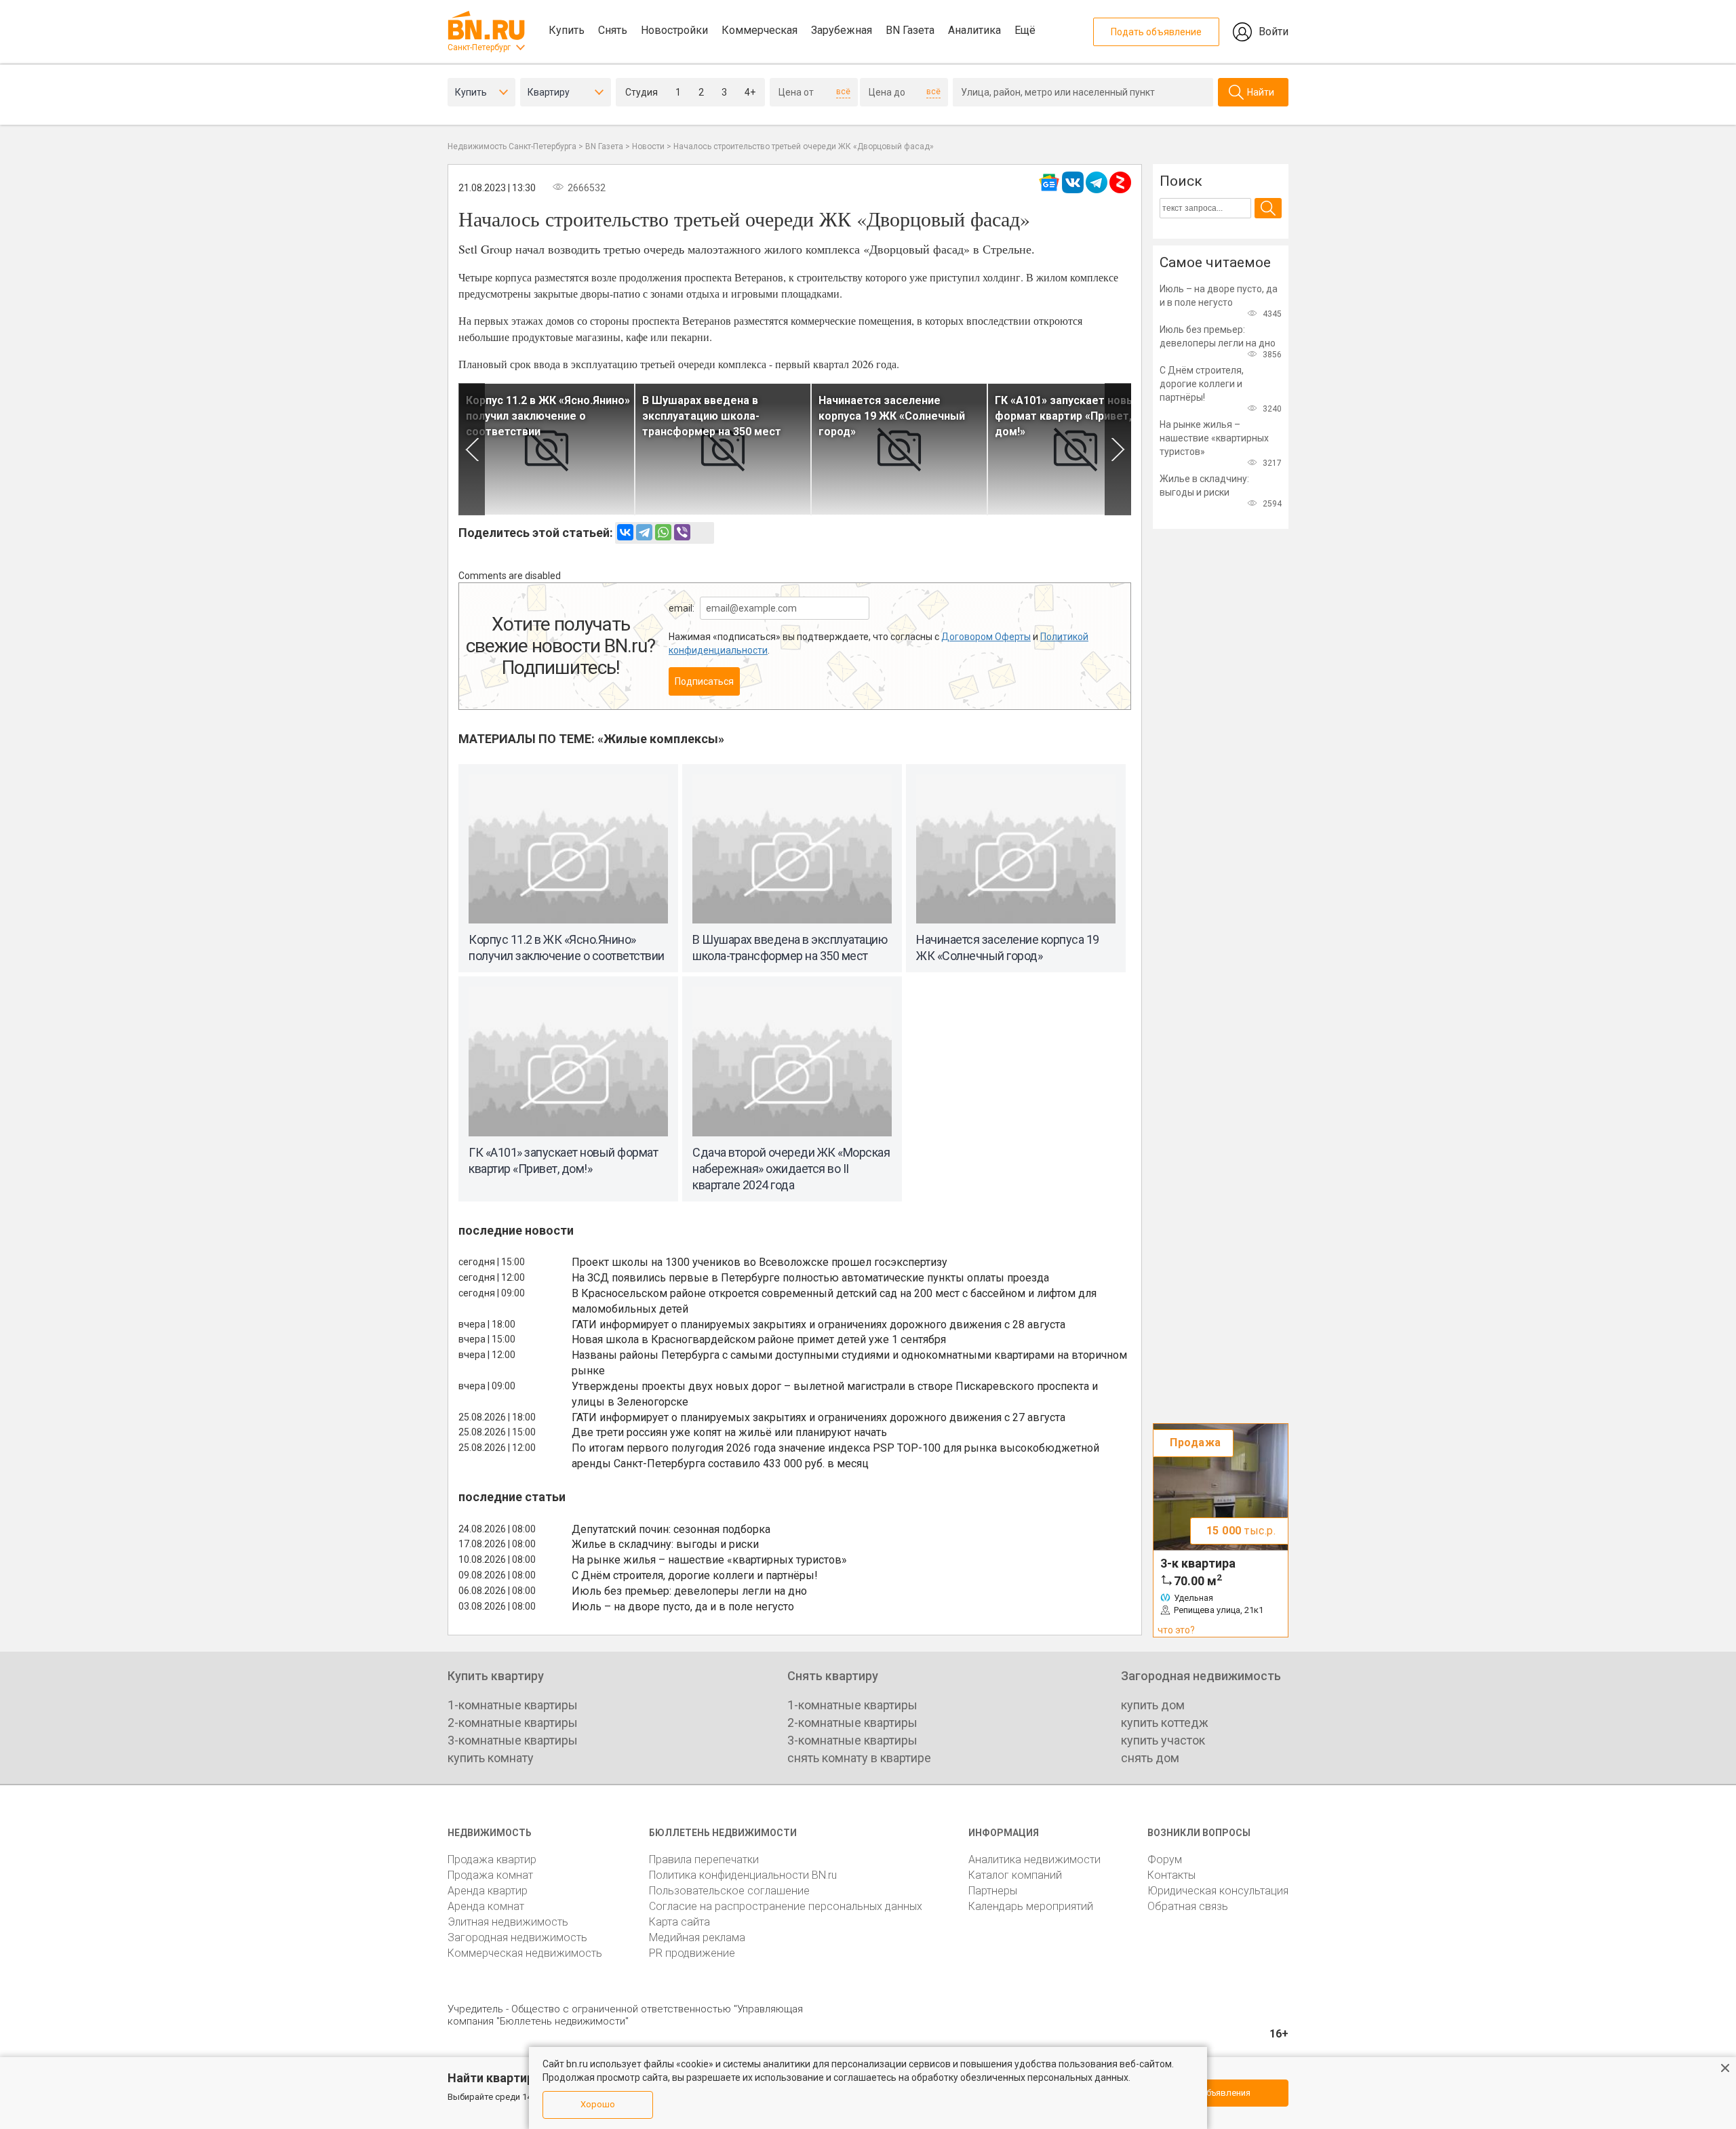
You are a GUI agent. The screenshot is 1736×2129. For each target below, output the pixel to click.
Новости (648, 146)
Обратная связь (1188, 1906)
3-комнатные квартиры (513, 1740)
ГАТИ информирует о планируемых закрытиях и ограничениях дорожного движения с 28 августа (818, 1325)
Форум (1165, 1859)
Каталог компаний (1015, 1875)
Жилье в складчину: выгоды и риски (665, 1544)
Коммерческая (759, 30)
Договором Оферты (986, 637)
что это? (1176, 1630)
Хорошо (598, 2104)
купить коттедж (1165, 1723)
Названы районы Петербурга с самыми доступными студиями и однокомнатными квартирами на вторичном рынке (849, 1363)
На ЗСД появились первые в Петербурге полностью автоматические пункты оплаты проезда (810, 1278)
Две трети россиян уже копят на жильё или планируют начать (729, 1432)
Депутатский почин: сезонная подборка (671, 1529)
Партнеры (993, 1891)
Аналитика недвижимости (1034, 1859)
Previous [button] (472, 449)
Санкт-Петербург (479, 47)
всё (843, 92)
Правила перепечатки (704, 1859)
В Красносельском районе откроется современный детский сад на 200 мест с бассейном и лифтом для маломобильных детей (834, 1301)
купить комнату (491, 1758)
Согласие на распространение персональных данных (786, 1906)
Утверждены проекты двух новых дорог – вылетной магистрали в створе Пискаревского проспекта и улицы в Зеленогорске (835, 1394)
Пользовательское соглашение (729, 1891)
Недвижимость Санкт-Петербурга (512, 146)
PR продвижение (692, 1953)
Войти (1274, 32)
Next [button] (1118, 449)
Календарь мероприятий (1031, 1906)
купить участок (1163, 1740)
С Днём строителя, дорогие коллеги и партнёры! (695, 1575)
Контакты (1171, 1875)
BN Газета (910, 30)
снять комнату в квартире (859, 1758)
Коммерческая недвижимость (525, 1953)
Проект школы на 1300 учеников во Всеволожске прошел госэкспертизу (759, 1262)
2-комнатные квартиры (513, 1723)
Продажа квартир (492, 1859)
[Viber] (682, 532)
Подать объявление (1156, 32)
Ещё (1025, 30)
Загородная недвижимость (517, 1937)
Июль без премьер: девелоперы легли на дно (689, 1591)
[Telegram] (644, 532)
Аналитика (974, 30)
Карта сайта (679, 1922)
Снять (613, 30)
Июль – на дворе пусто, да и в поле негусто (683, 1607)
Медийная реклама (697, 1937)
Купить (567, 30)
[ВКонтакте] (625, 532)
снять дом (1150, 1758)
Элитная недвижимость (508, 1922)
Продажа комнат (490, 1875)
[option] (547, 449)
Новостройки (674, 30)
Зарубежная (842, 30)
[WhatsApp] (663, 532)
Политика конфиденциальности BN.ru (743, 1875)
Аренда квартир (488, 1891)
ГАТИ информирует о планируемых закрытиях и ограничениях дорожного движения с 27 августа (818, 1417)
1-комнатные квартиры (513, 1705)
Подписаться (704, 681)
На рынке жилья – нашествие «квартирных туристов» (709, 1560)
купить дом (1153, 1705)
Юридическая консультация (1218, 1891)
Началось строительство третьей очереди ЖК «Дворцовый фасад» (804, 146)
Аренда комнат (486, 1906)
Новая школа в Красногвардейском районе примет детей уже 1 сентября (759, 1339)
